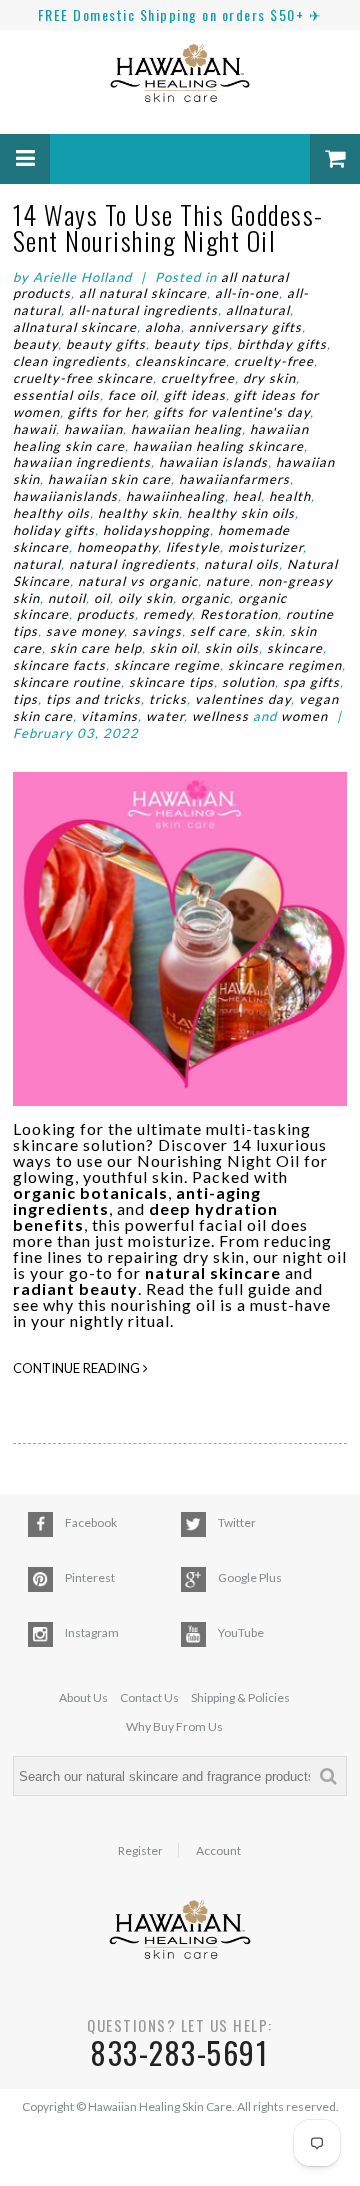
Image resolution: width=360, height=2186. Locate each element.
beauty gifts (106, 344)
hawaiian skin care (109, 479)
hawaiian (93, 429)
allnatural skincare (75, 327)
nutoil (67, 598)
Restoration (239, 614)
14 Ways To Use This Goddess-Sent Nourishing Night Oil (168, 227)
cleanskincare (180, 361)
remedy (167, 614)
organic (205, 598)
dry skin (269, 378)
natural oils (241, 564)
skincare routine (67, 682)
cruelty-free (274, 361)
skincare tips (171, 682)
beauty (35, 344)
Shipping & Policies (240, 1697)
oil (102, 598)
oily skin (145, 598)
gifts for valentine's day (232, 412)
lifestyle (193, 547)
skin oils (232, 648)
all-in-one (247, 293)
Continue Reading (78, 1368)
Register (140, 1851)
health (290, 496)
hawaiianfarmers (234, 479)
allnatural (258, 310)
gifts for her (107, 412)
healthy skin (138, 513)
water (165, 716)
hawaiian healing (186, 429)
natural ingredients (132, 564)
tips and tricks (93, 699)
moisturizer (265, 547)
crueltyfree (198, 378)
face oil (132, 395)
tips (25, 699)
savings (157, 631)
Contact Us (149, 1697)
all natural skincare (143, 293)
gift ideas (195, 395)
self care (218, 631)
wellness (220, 716)
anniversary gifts (245, 327)
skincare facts (59, 665)
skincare (295, 648)
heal (247, 496)
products (106, 614)
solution (248, 682)
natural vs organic (138, 581)
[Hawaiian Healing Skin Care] (179, 76)
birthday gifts (282, 344)
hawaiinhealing (175, 496)
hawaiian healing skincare (218, 446)
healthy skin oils (241, 513)
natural (37, 564)
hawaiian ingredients (82, 462)
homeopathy (117, 547)
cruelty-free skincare (83, 378)
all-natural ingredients (143, 310)
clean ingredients (70, 361)
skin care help (96, 648)
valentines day (243, 699)
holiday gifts (54, 530)
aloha (163, 327)
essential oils (56, 395)
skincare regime (167, 665)
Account (218, 1851)
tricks (168, 699)
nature (228, 581)
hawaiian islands (213, 462)
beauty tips (191, 344)
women (304, 716)
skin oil (173, 648)
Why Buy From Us (174, 1726)
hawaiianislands (65, 496)
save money (85, 631)
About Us (83, 1697)
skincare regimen (285, 665)
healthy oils (51, 513)
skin (268, 631)
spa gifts (311, 682)
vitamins (109, 716)
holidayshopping (156, 530)
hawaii (34, 429)
